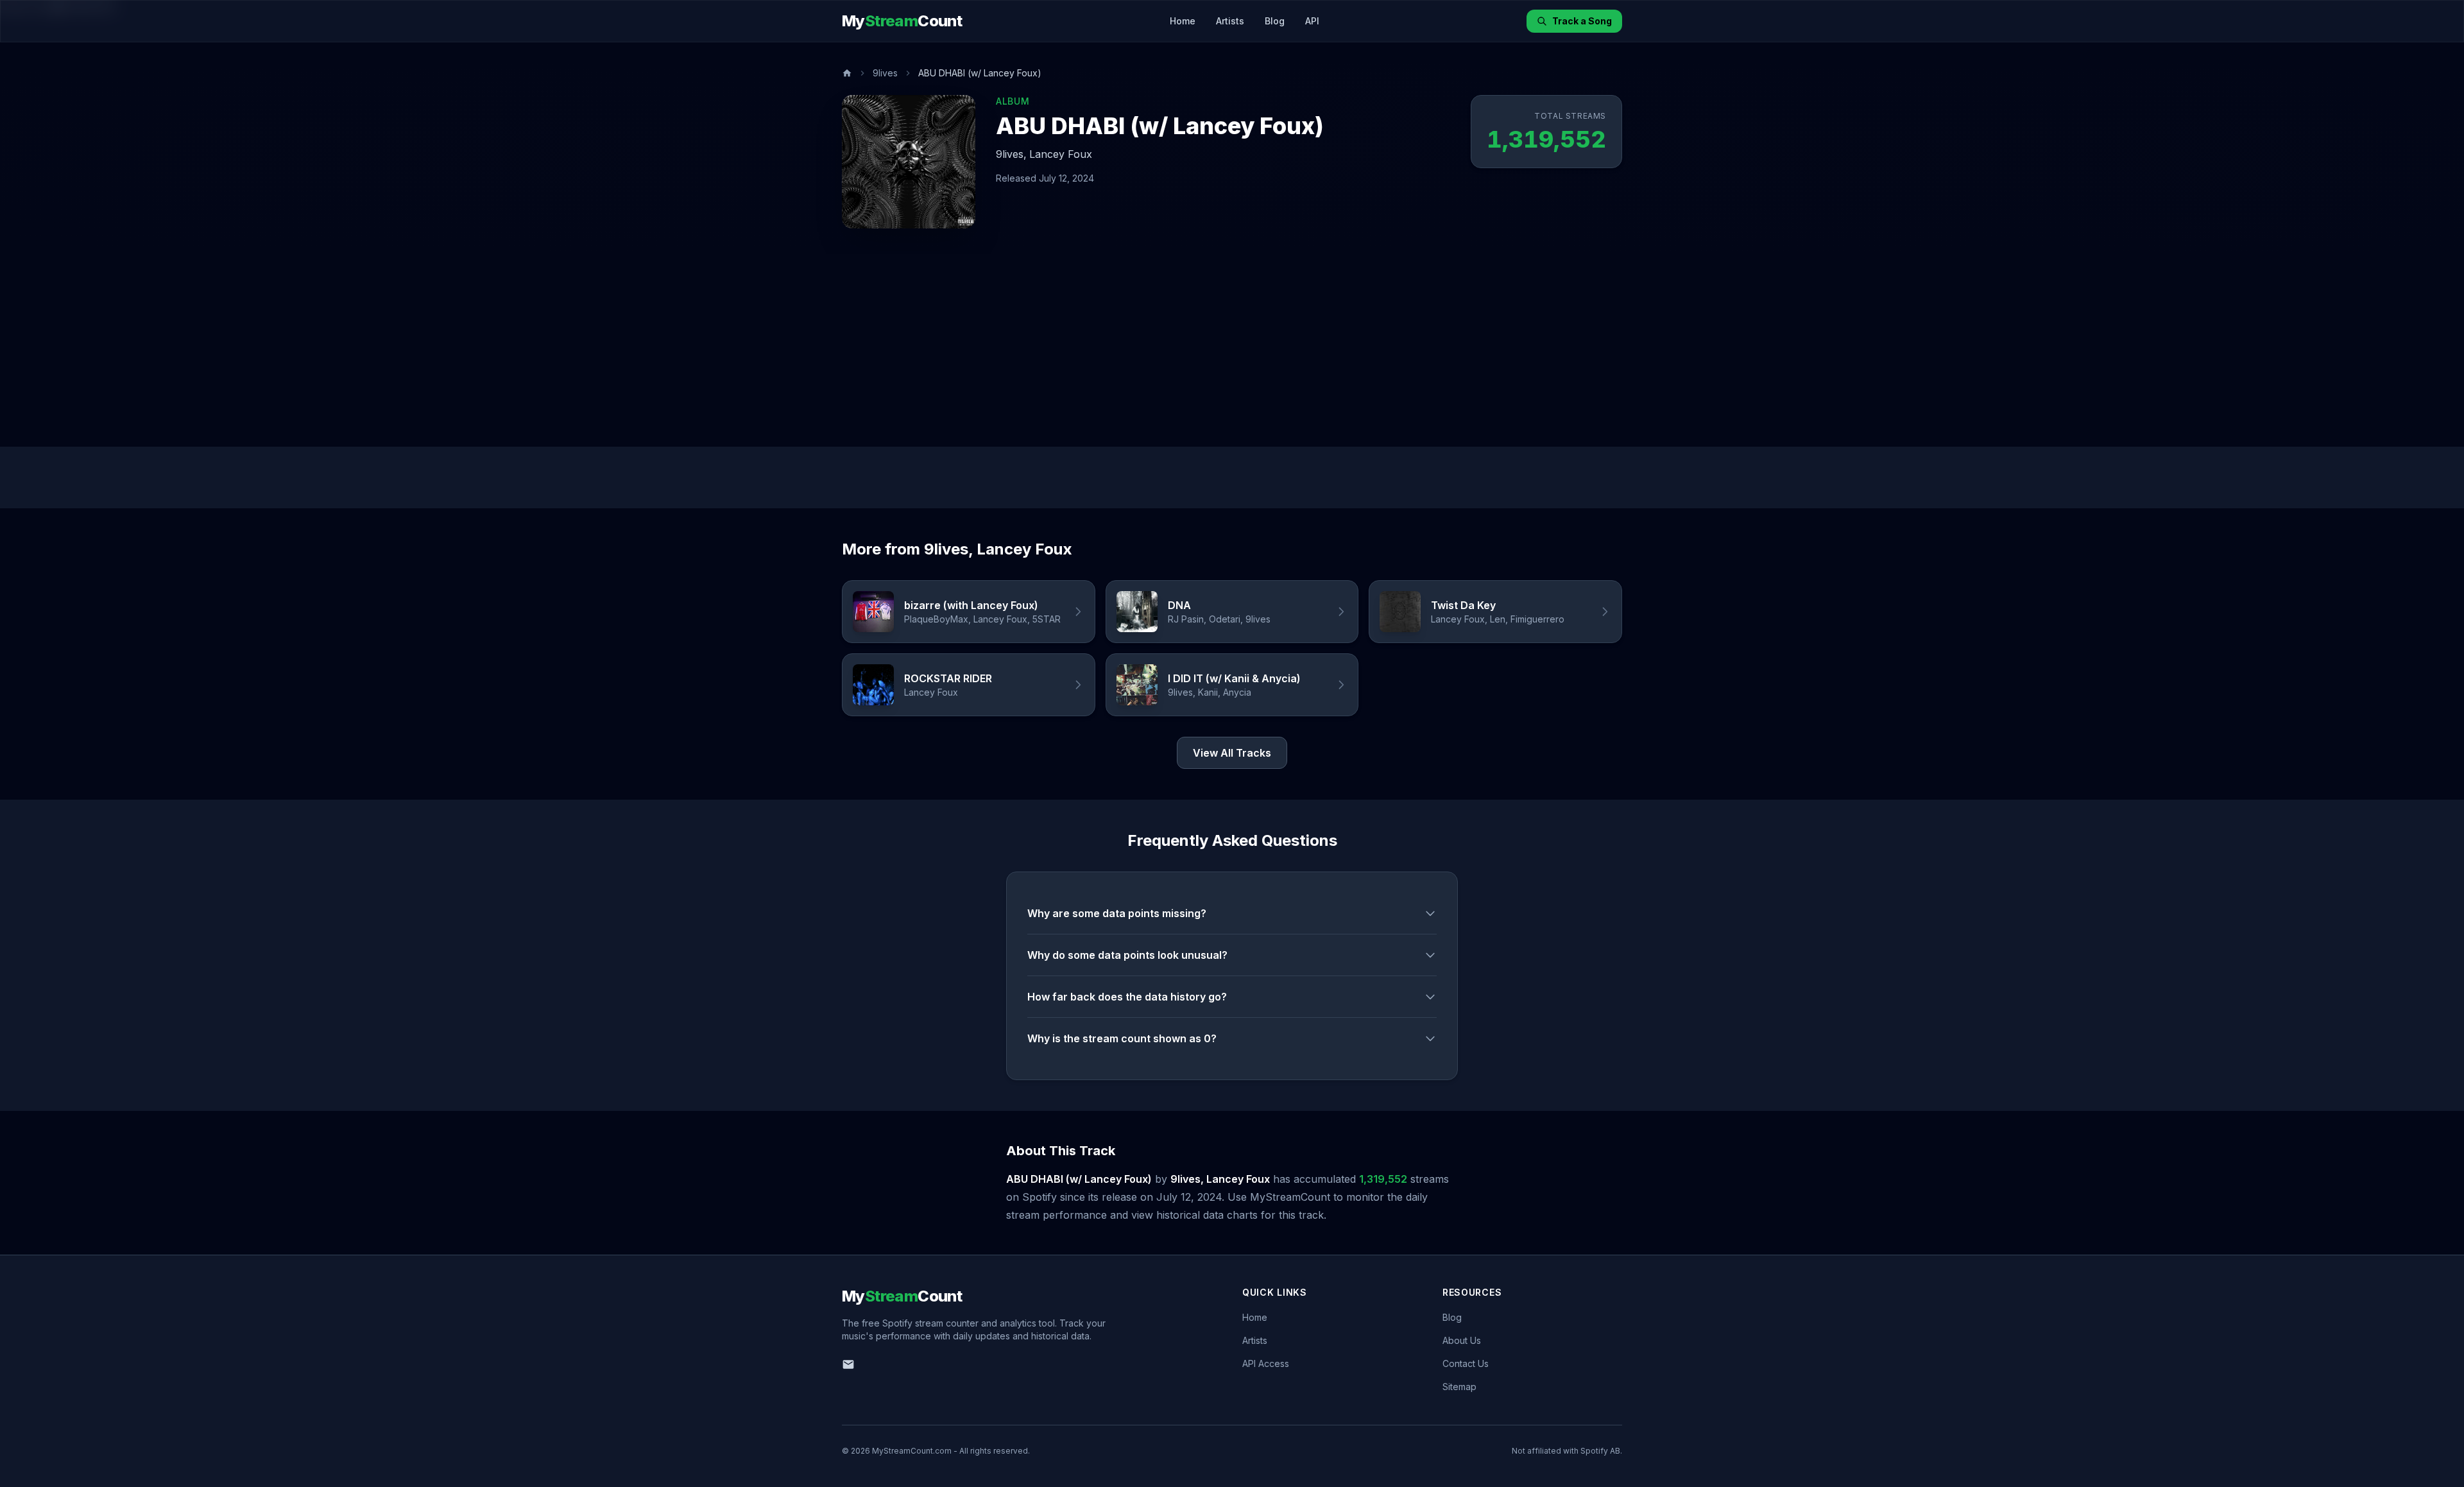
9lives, (1011, 154)
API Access (1266, 1363)
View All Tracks (1232, 753)
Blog (1275, 21)
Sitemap (1459, 1387)
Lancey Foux (1061, 154)
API (1312, 21)
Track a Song (1582, 21)
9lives (885, 73)
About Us (1462, 1340)
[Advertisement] (1232, 350)
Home (1183, 21)
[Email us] (848, 1364)
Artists (1230, 21)
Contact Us (1466, 1363)
